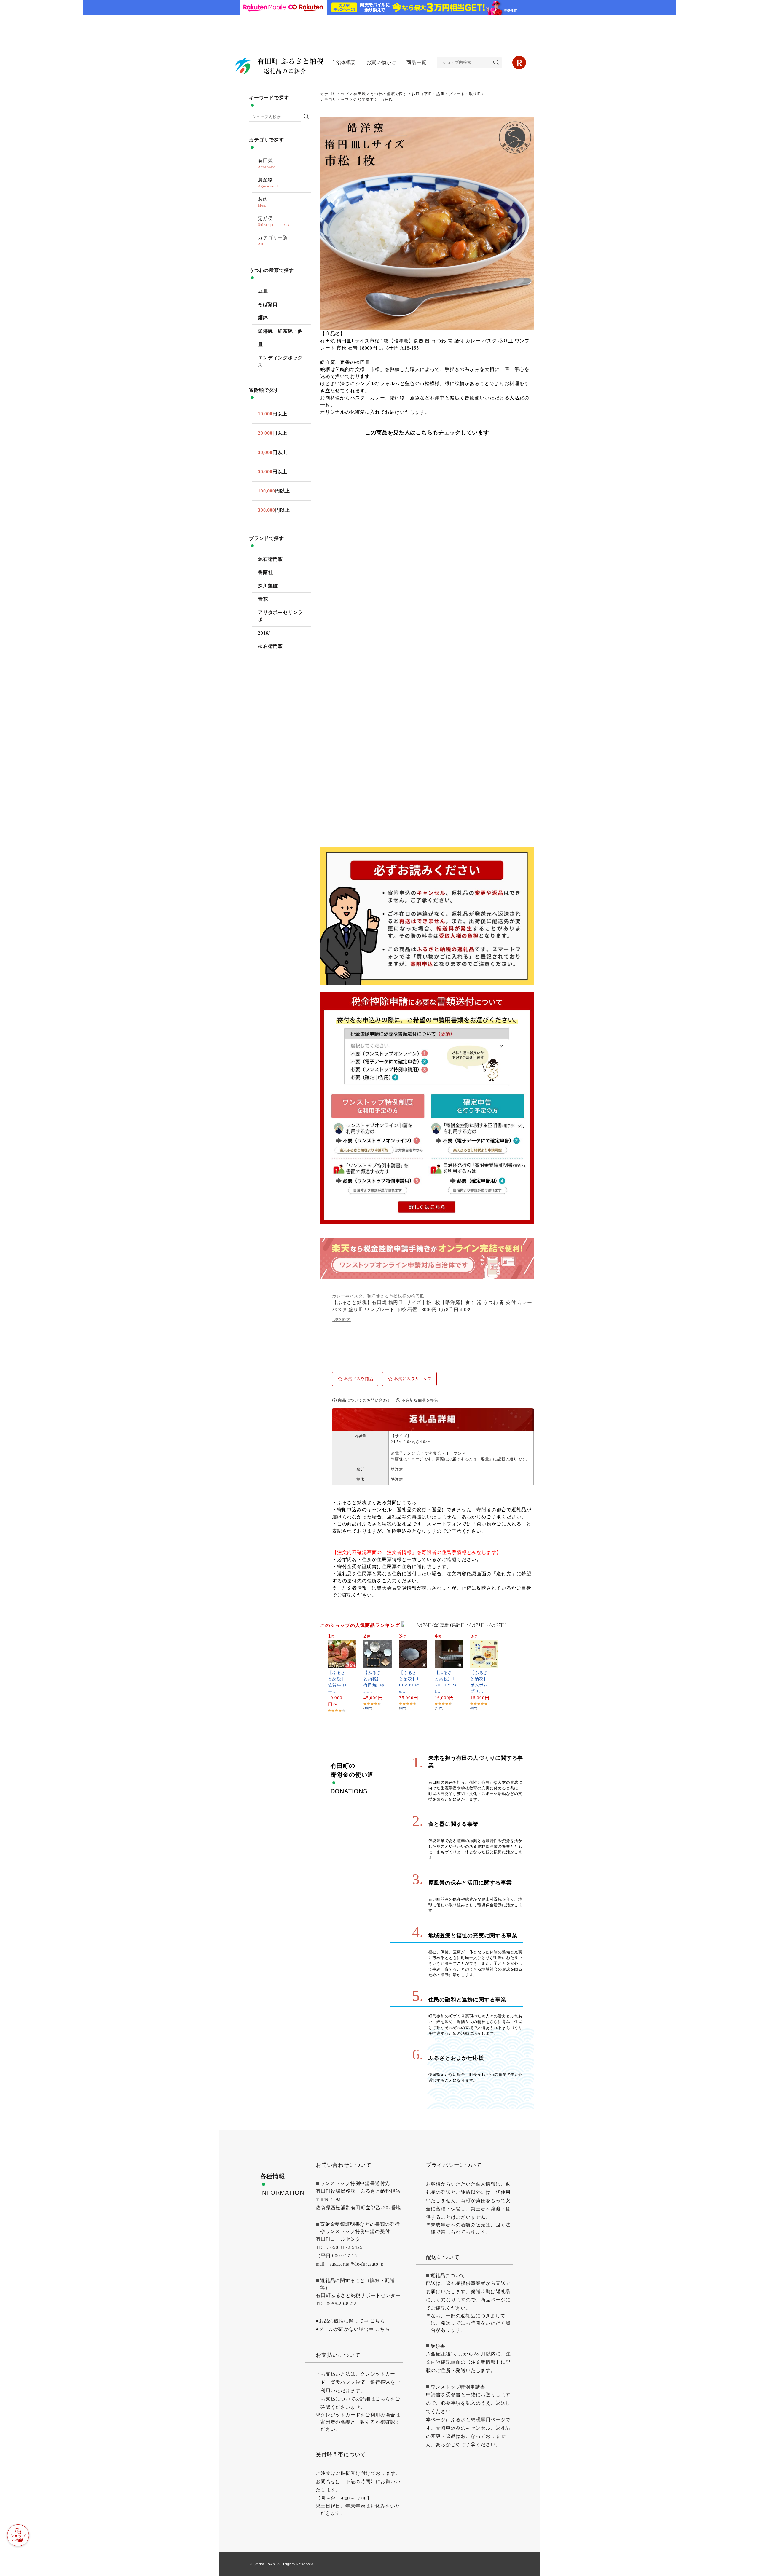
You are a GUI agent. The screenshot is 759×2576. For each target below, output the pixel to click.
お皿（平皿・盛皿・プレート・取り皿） (448, 94)
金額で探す (364, 100)
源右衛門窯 (270, 559)
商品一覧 (416, 62)
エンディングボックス (280, 361)
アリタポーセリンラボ (280, 616)
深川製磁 (268, 586)
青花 (263, 599)
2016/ (264, 633)
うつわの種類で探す (389, 94)
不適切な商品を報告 (420, 1400)
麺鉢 (263, 318)
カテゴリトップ (335, 94)
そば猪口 (268, 304)
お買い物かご (381, 62)
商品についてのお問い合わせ (365, 1400)
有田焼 (359, 94)
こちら (409, 1503)
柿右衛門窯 (270, 646)
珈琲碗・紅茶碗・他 (280, 331)
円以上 (273, 414)
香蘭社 (265, 572)
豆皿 (263, 291)
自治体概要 (344, 62)
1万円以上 (388, 100)
